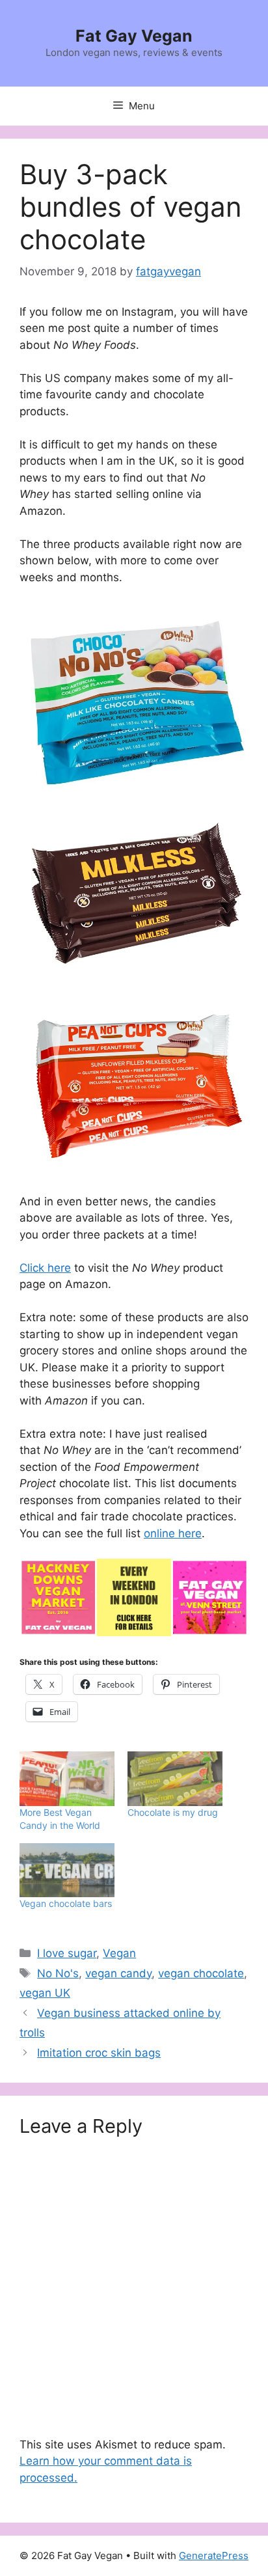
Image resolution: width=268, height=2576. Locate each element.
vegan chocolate (201, 1973)
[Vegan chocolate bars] (67, 1870)
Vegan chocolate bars (66, 1903)
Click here (45, 1268)
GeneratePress (214, 2555)
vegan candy (118, 1973)
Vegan (119, 1953)
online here (173, 1533)
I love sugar (67, 1953)
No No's (58, 1973)
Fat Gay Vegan (134, 36)
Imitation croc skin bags (99, 2053)
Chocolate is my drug (173, 1812)
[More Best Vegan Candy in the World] (67, 1778)
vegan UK (45, 1993)
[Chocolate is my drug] (175, 1778)
